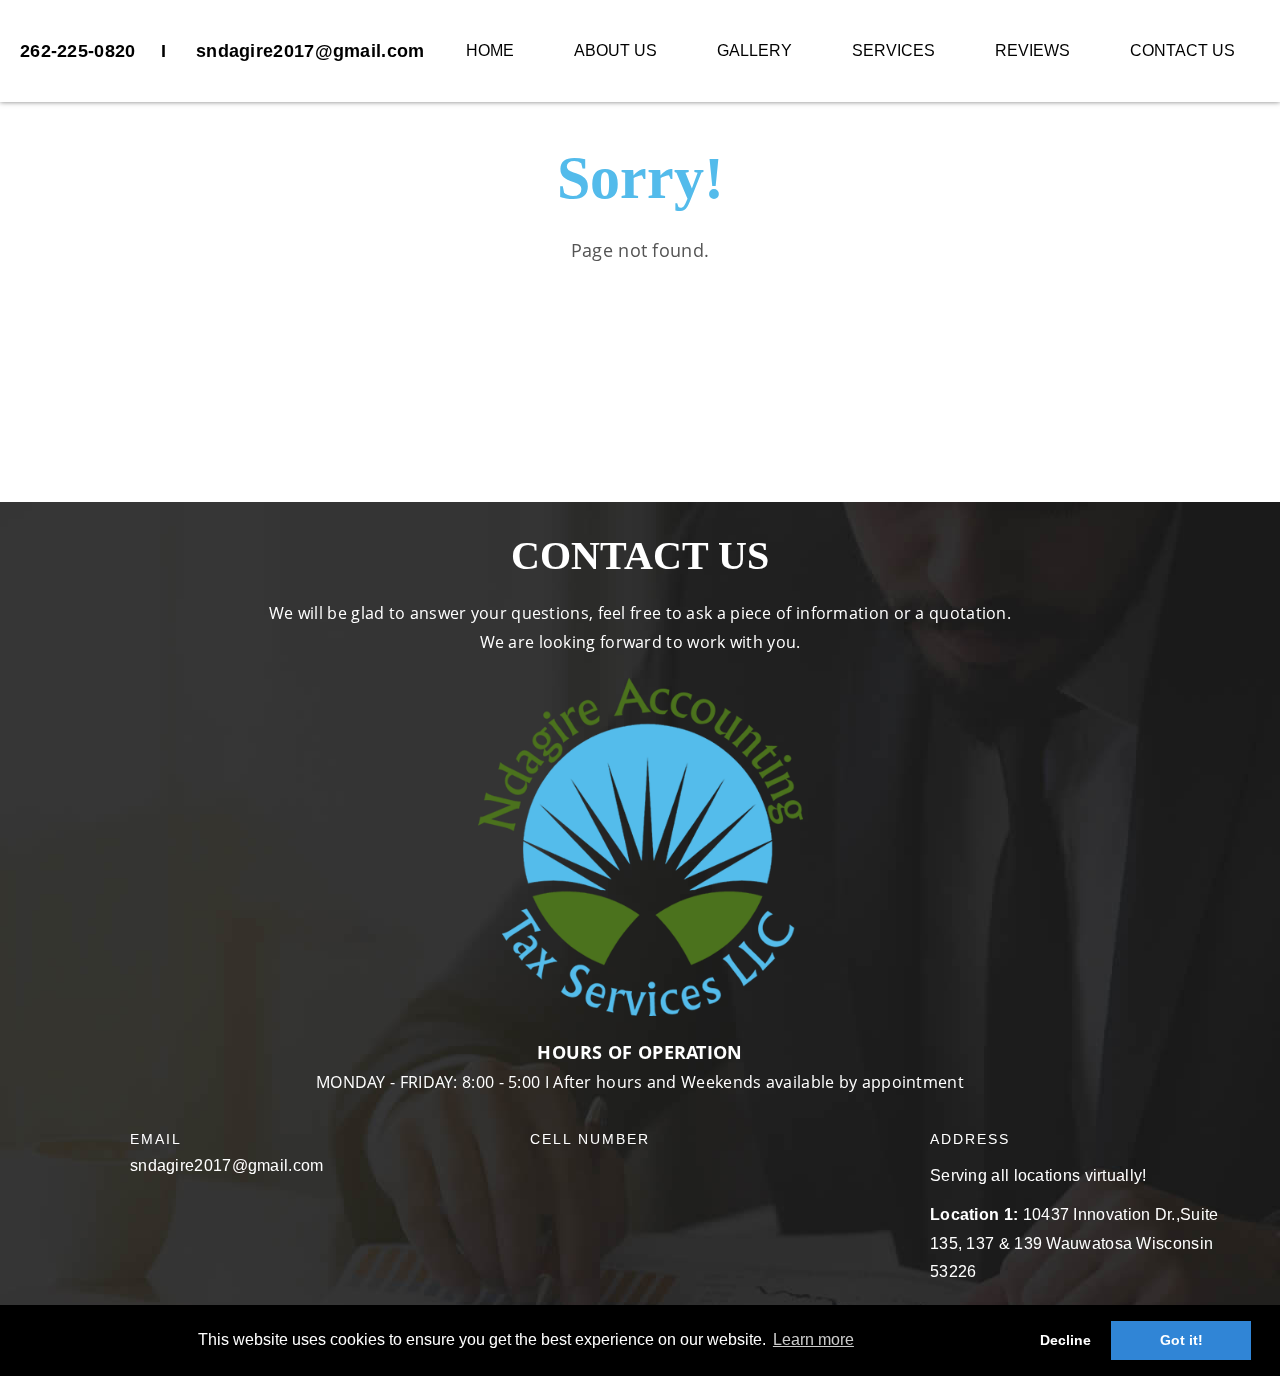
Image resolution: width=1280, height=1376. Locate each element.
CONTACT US (1182, 50)
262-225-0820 (78, 51)
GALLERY (754, 50)
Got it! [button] (1181, 1340)
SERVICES (893, 50)
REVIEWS (1032, 50)
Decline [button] (1065, 1340)
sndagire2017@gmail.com (310, 51)
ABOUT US (615, 50)
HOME (490, 50)
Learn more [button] (813, 1339)
